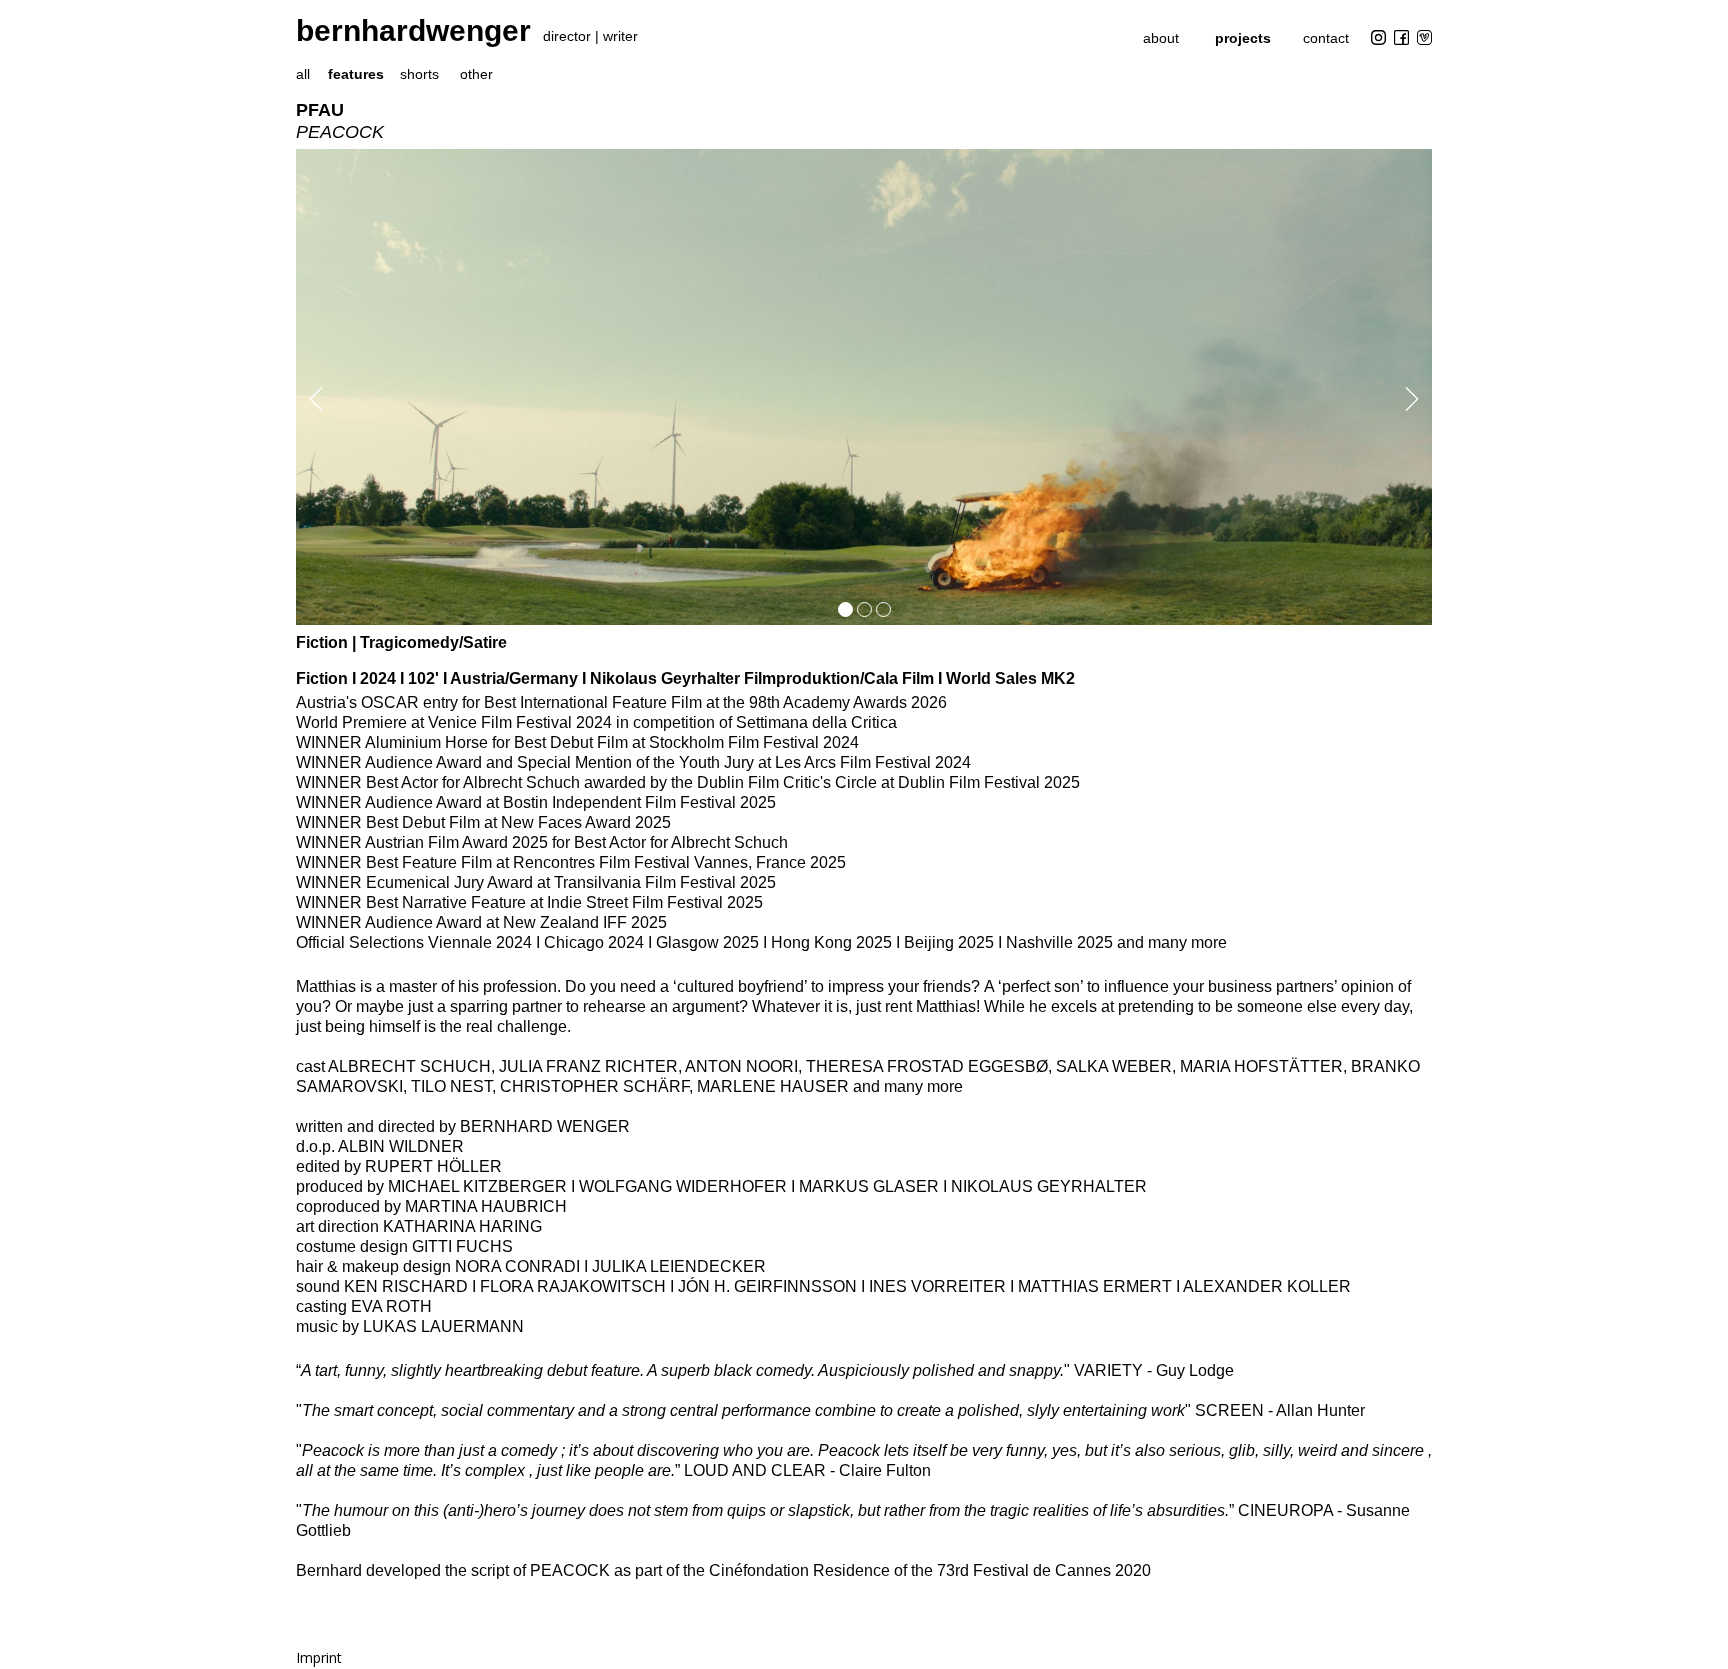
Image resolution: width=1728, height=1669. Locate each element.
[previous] (312, 399)
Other (476, 74)
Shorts (419, 74)
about (1161, 38)
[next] (1416, 399)
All (303, 74)
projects (1243, 38)
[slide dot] (845, 609)
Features (356, 74)
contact (1326, 38)
